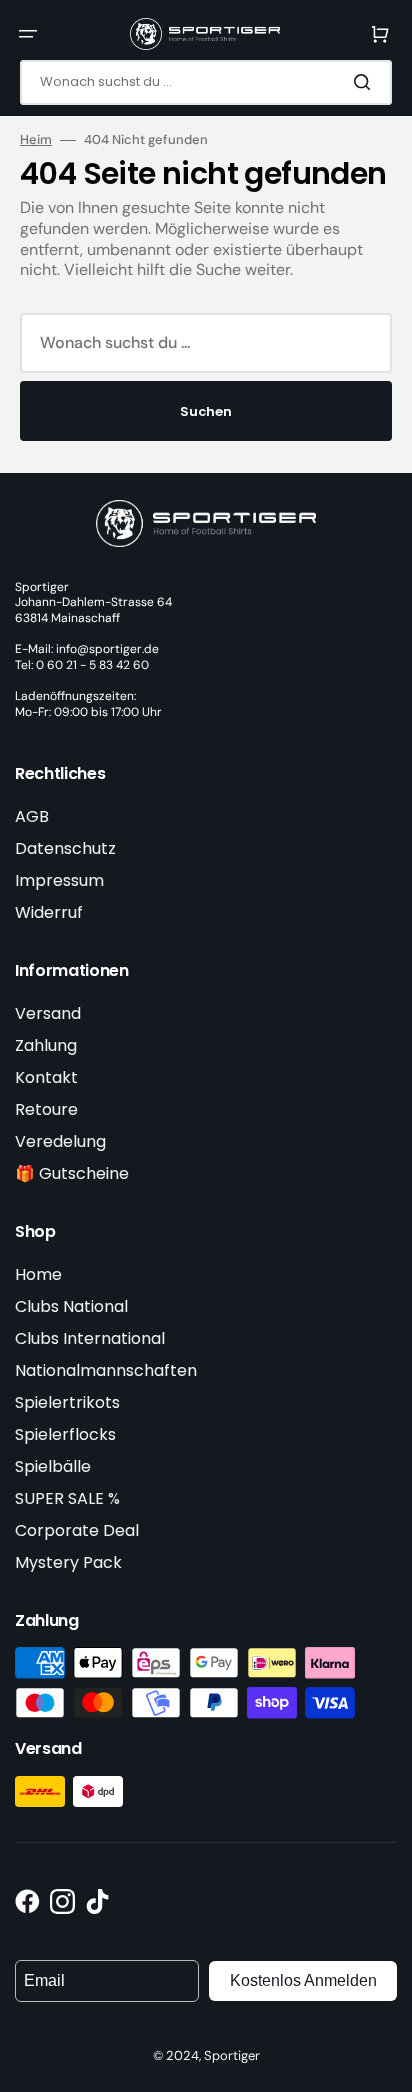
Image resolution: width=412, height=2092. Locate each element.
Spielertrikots (67, 1402)
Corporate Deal (77, 1530)
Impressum (59, 880)
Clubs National (71, 1306)
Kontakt (46, 1077)
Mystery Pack (68, 1562)
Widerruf (49, 912)
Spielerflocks (65, 1434)
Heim (36, 140)
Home (38, 1274)
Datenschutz (65, 848)
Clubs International (90, 1338)
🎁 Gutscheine (72, 1173)
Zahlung (46, 1045)
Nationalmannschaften (106, 1370)
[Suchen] (366, 82)
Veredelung (60, 1141)
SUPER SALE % (67, 1498)
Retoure (46, 1109)
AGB (32, 816)
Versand (48, 1013)
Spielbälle (53, 1466)
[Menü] (28, 34)
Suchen (206, 411)
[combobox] (206, 82)
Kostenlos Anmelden (303, 1980)
